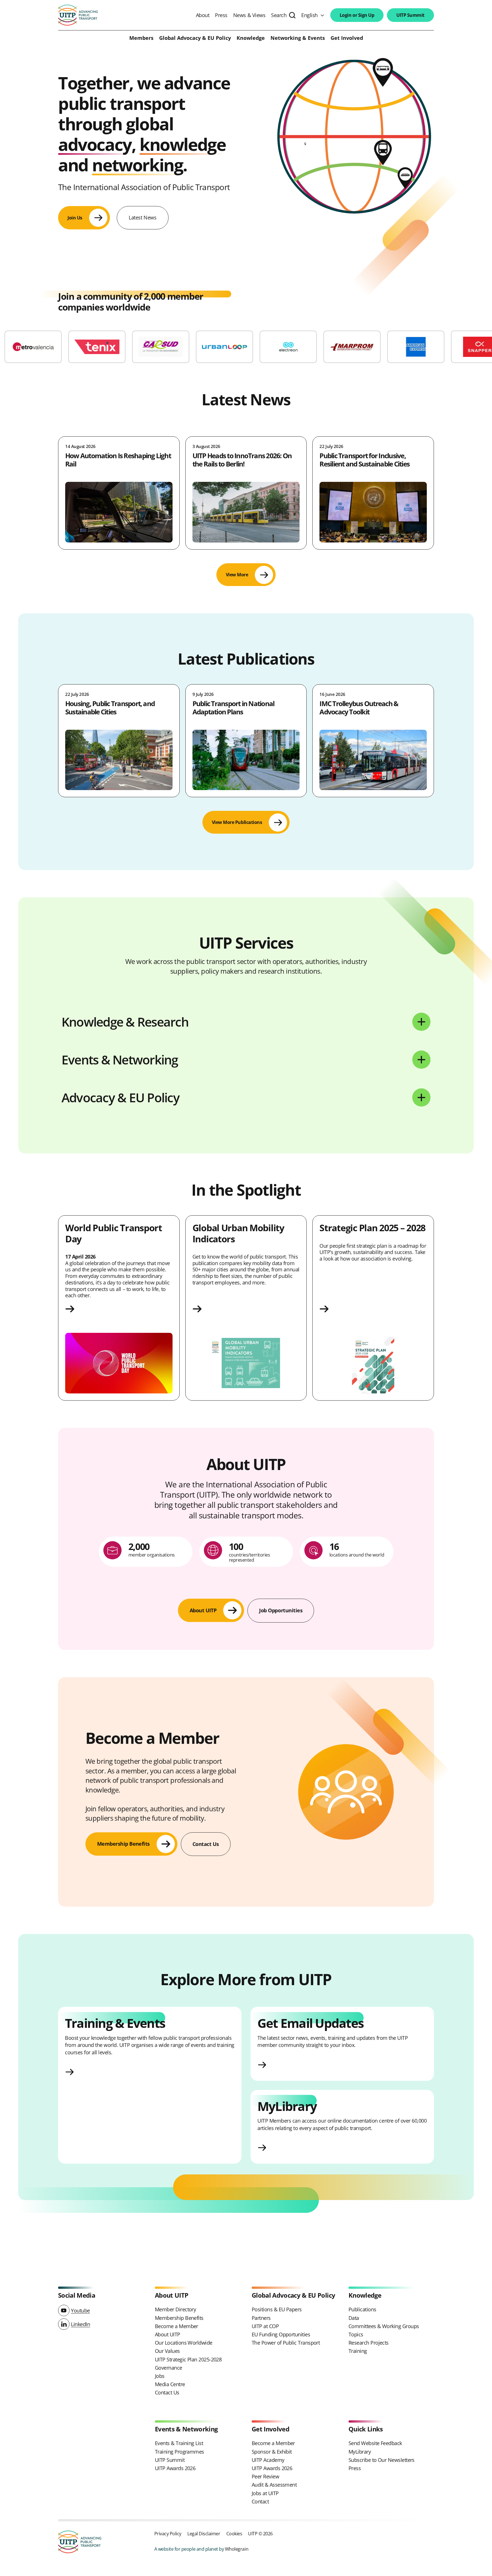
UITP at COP (265, 2326)
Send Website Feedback (375, 2443)
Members (141, 38)
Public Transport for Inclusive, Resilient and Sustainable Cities (364, 460)
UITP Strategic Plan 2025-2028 (188, 2359)
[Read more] (119, 1309)
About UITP (168, 2334)
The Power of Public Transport (286, 2343)
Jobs (160, 2376)
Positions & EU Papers (277, 2309)
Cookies (234, 2533)
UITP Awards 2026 (175, 2468)
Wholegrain (237, 2549)
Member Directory (175, 2309)
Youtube (80, 2310)
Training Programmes (180, 2452)
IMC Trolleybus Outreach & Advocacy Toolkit (359, 708)
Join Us (75, 218)
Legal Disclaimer (204, 2533)
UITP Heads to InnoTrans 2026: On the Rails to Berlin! (242, 460)
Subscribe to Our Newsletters (382, 2460)
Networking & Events (298, 38)
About (203, 15)
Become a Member (177, 2326)
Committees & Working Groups (384, 2326)
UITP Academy (268, 2460)
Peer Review (265, 2476)
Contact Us (167, 2392)
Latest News (143, 217)
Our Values (167, 2351)
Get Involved (347, 38)
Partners (261, 2318)
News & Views (249, 15)
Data (354, 2318)
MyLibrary (360, 2452)
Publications (362, 2309)
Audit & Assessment (274, 2485)
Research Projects (369, 2343)
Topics (356, 2334)
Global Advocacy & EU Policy (195, 38)
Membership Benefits (179, 2318)
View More (237, 575)
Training (358, 2351)
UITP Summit (410, 15)
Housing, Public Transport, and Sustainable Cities (110, 708)
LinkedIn (80, 2324)
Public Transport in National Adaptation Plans (233, 708)
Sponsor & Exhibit (272, 2452)
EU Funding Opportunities (281, 2334)
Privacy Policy (168, 2533)
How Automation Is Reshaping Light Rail (118, 460)
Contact (260, 2501)
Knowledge (251, 38)
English (309, 15)
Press (221, 15)
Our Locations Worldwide (184, 2343)
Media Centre (170, 2384)
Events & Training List (179, 2443)
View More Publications (237, 822)
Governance (169, 2368)
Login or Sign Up (357, 15)
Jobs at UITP (265, 2493)
